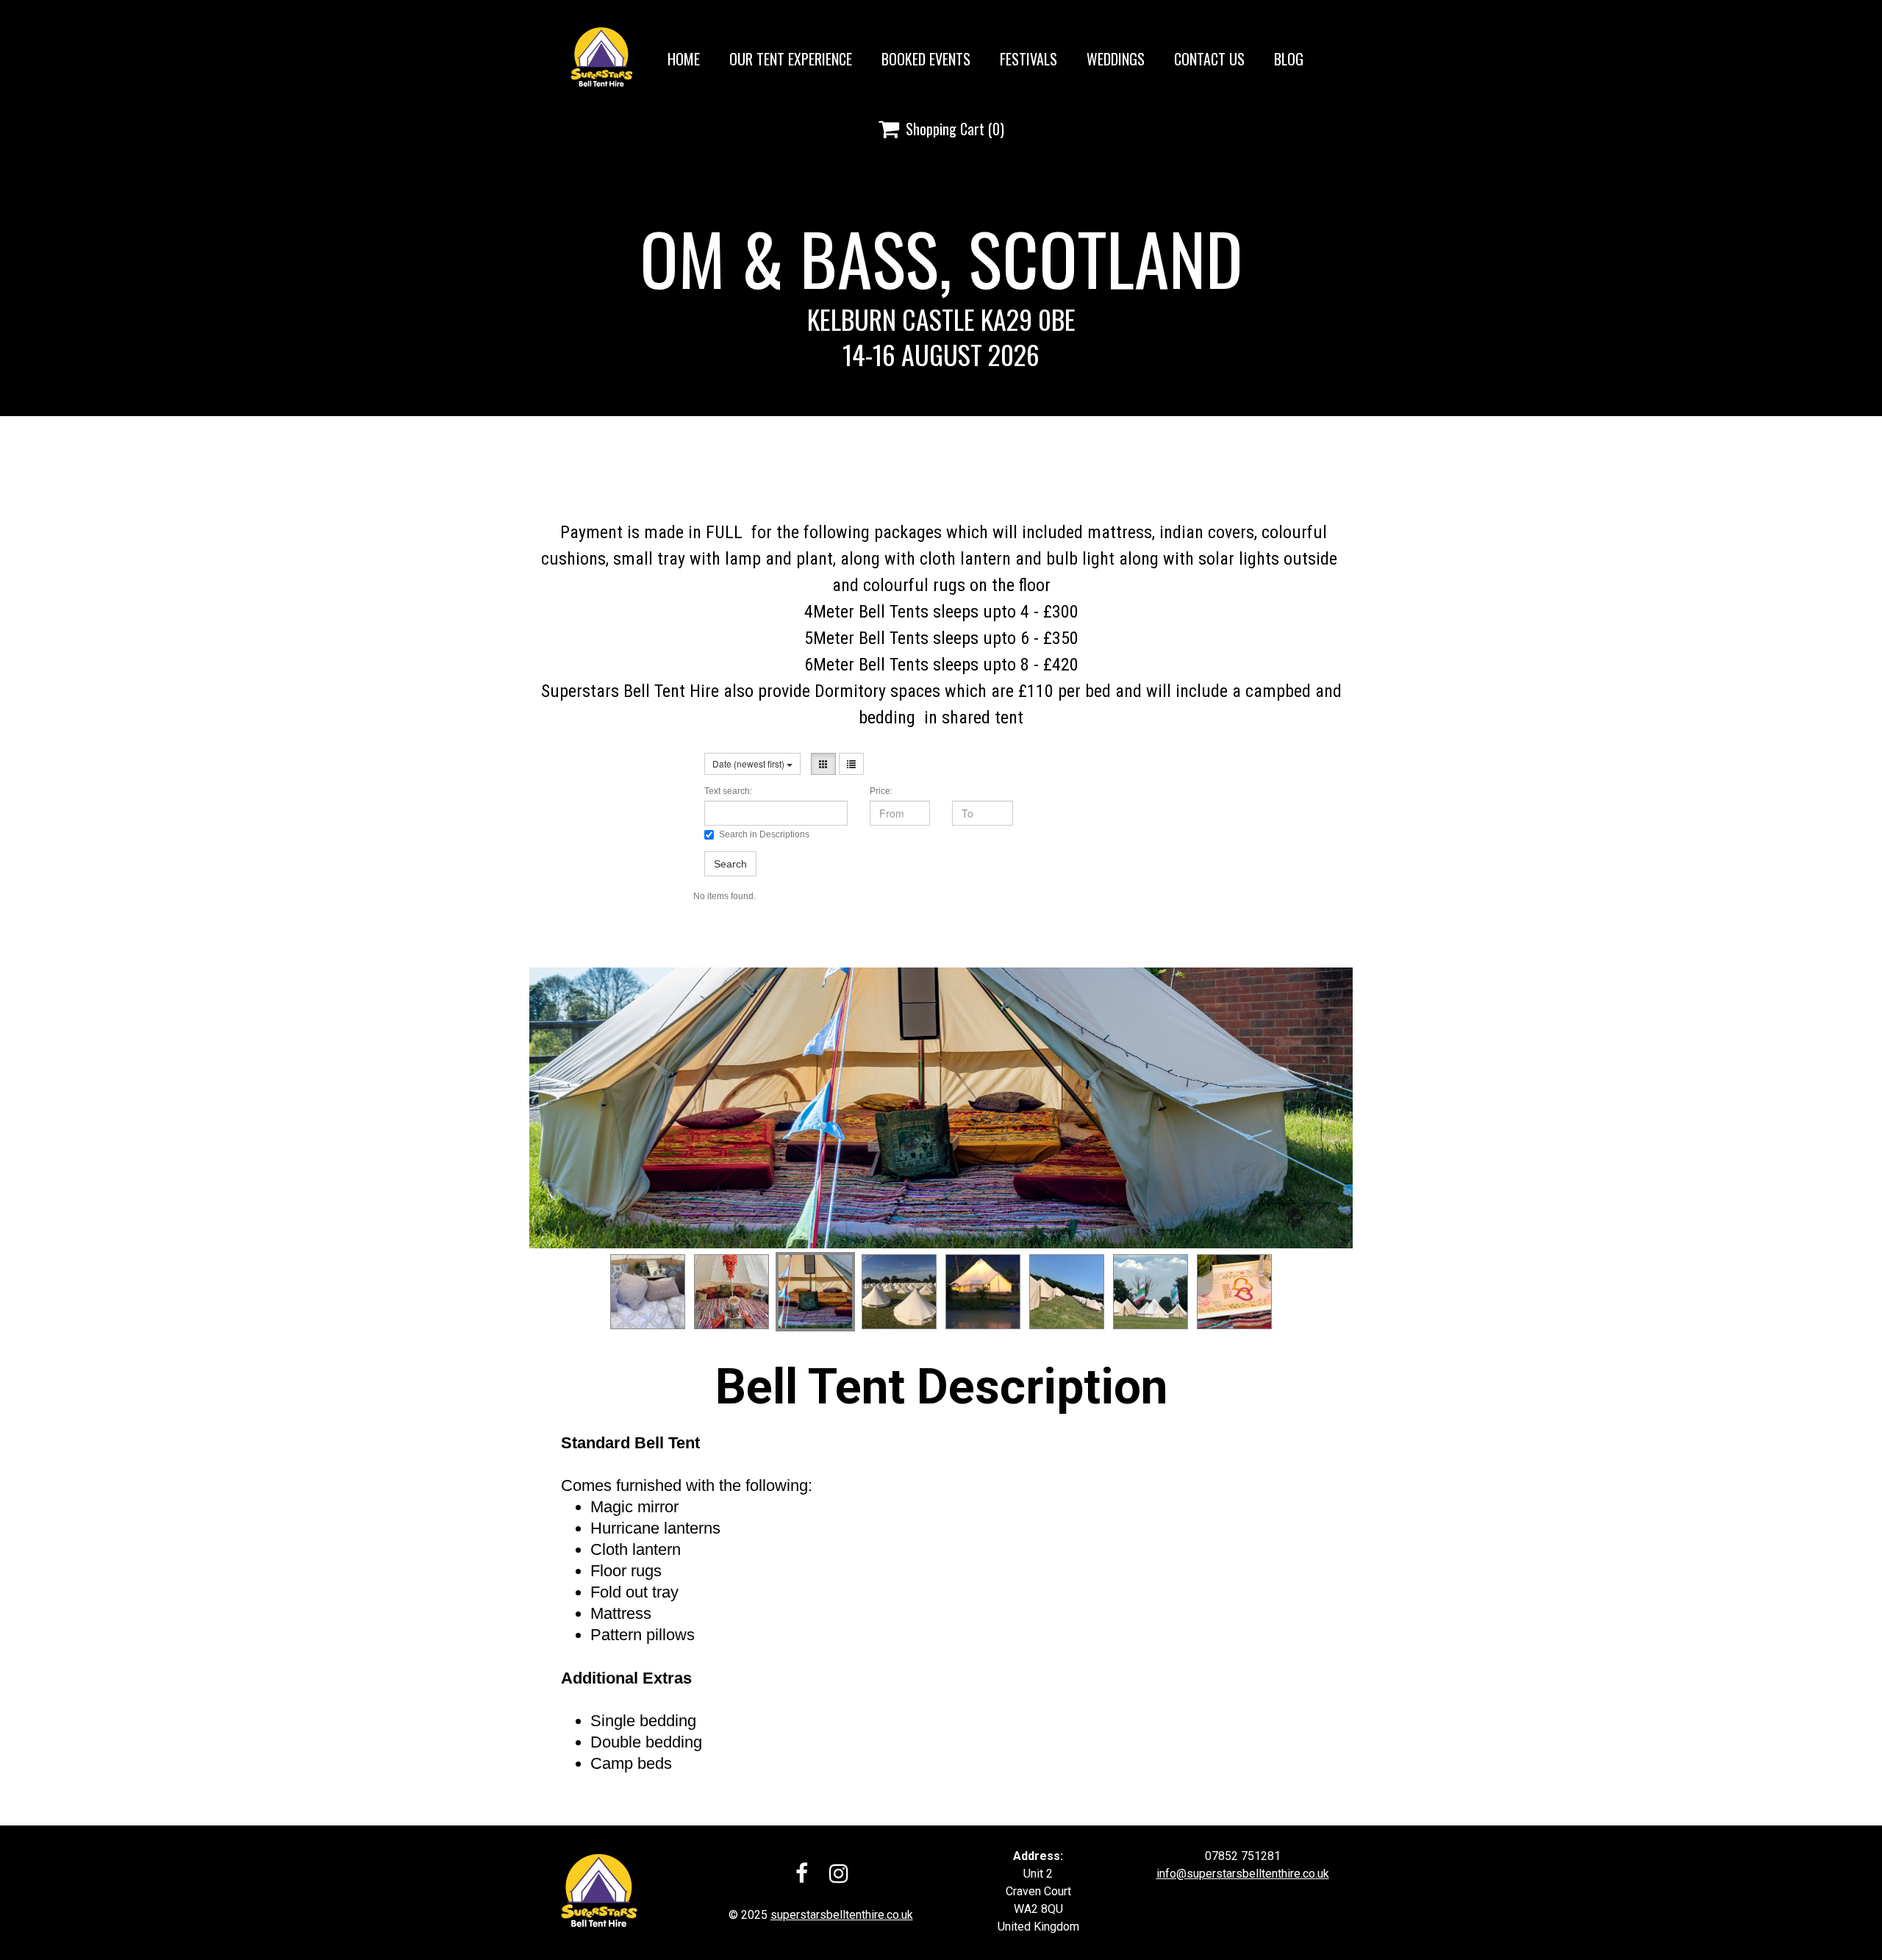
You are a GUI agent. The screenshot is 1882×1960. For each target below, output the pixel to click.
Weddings (1116, 59)
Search (730, 864)
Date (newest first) (749, 763)
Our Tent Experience (791, 59)
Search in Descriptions (764, 834)
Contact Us (1209, 59)
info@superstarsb (1203, 1874)
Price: (881, 791)
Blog (1289, 59)
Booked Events (926, 59)
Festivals (1028, 59)
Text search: (728, 791)
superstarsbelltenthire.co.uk (842, 1915)
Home (684, 59)
